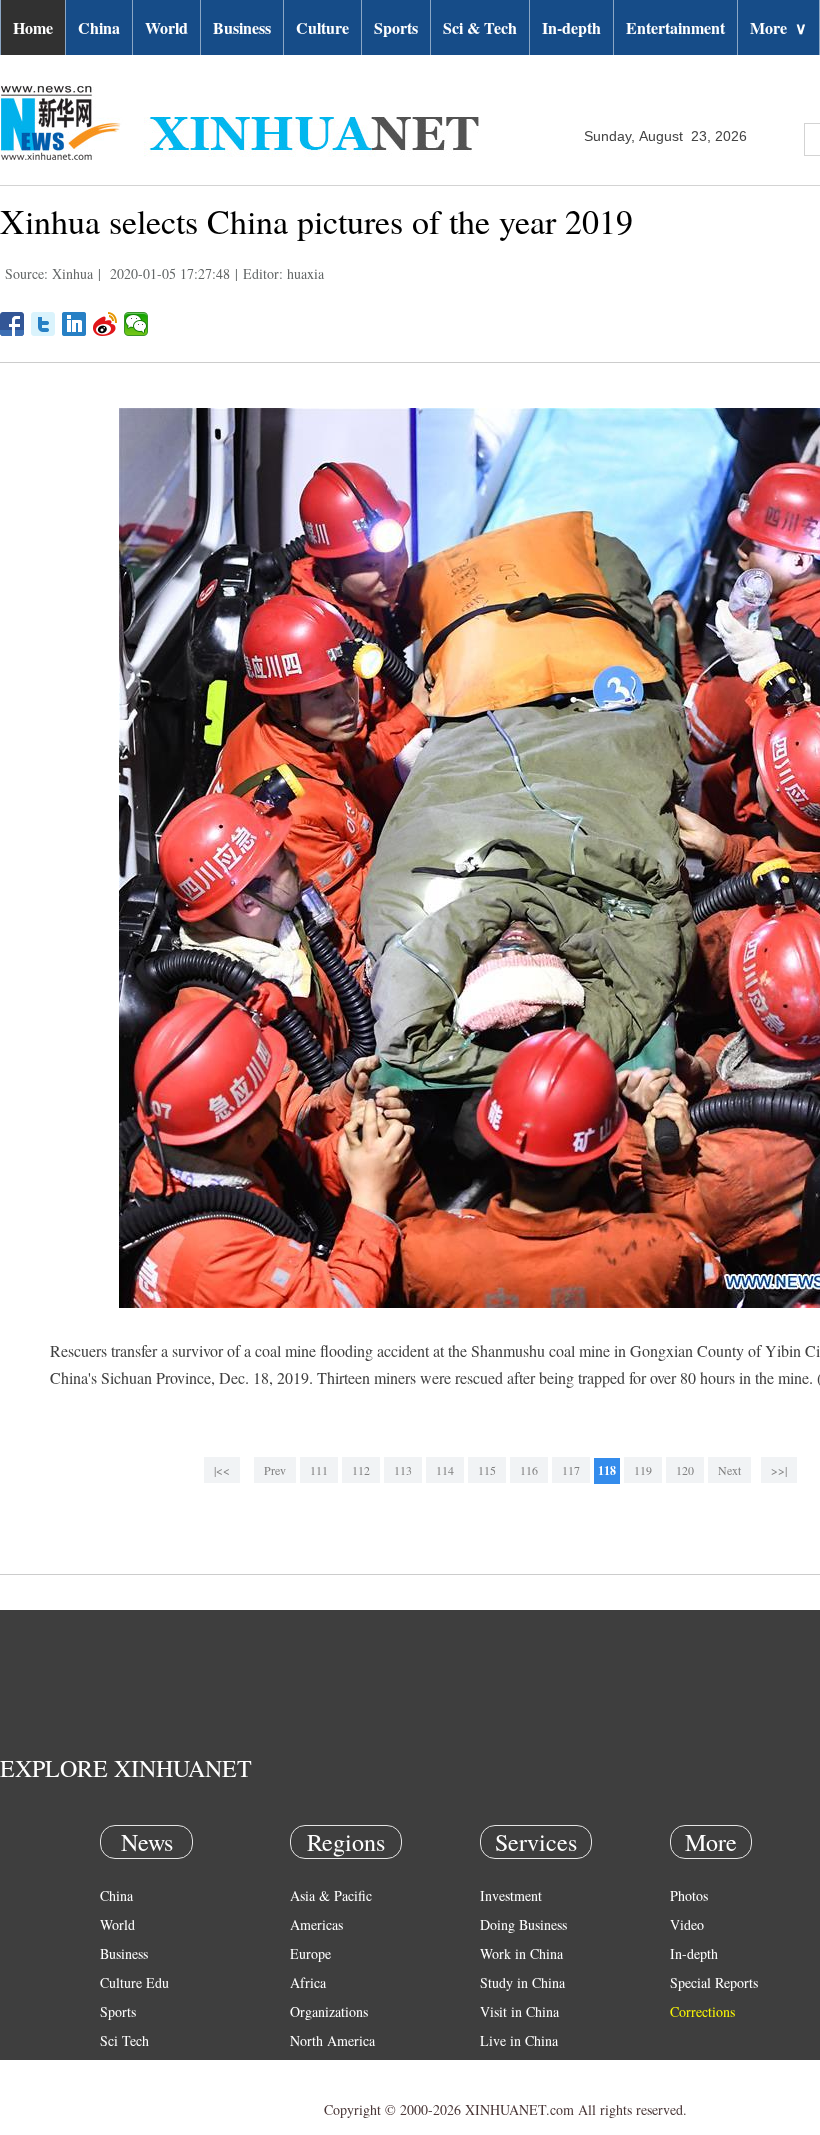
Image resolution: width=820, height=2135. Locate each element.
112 (361, 1470)
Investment (511, 1895)
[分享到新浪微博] (105, 324)
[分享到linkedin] (74, 324)
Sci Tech (124, 2040)
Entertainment (675, 27)
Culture (322, 27)
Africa (308, 1982)
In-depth (571, 27)
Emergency (512, 2069)
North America (332, 2040)
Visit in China (519, 2011)
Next (729, 1470)
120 (685, 1470)
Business (242, 27)
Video (687, 1924)
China (99, 27)
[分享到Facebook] (12, 324)
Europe (310, 1953)
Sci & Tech (480, 27)
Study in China (522, 1982)
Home (33, 27)
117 (571, 1470)
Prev (275, 1470)
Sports (396, 27)
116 (529, 1470)
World (166, 27)
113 (403, 1470)
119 (643, 1470)
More (778, 27)
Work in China (521, 1953)
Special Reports (714, 1982)
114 (445, 1470)
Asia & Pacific (331, 1895)
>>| (779, 1470)
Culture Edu (134, 1982)
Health (118, 2069)
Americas (316, 1924)
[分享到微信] (136, 324)
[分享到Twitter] (43, 324)
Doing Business (523, 1924)
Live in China (519, 2040)
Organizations (329, 2011)
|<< (222, 1470)
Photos (689, 1895)
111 (319, 1470)
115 (487, 1470)
